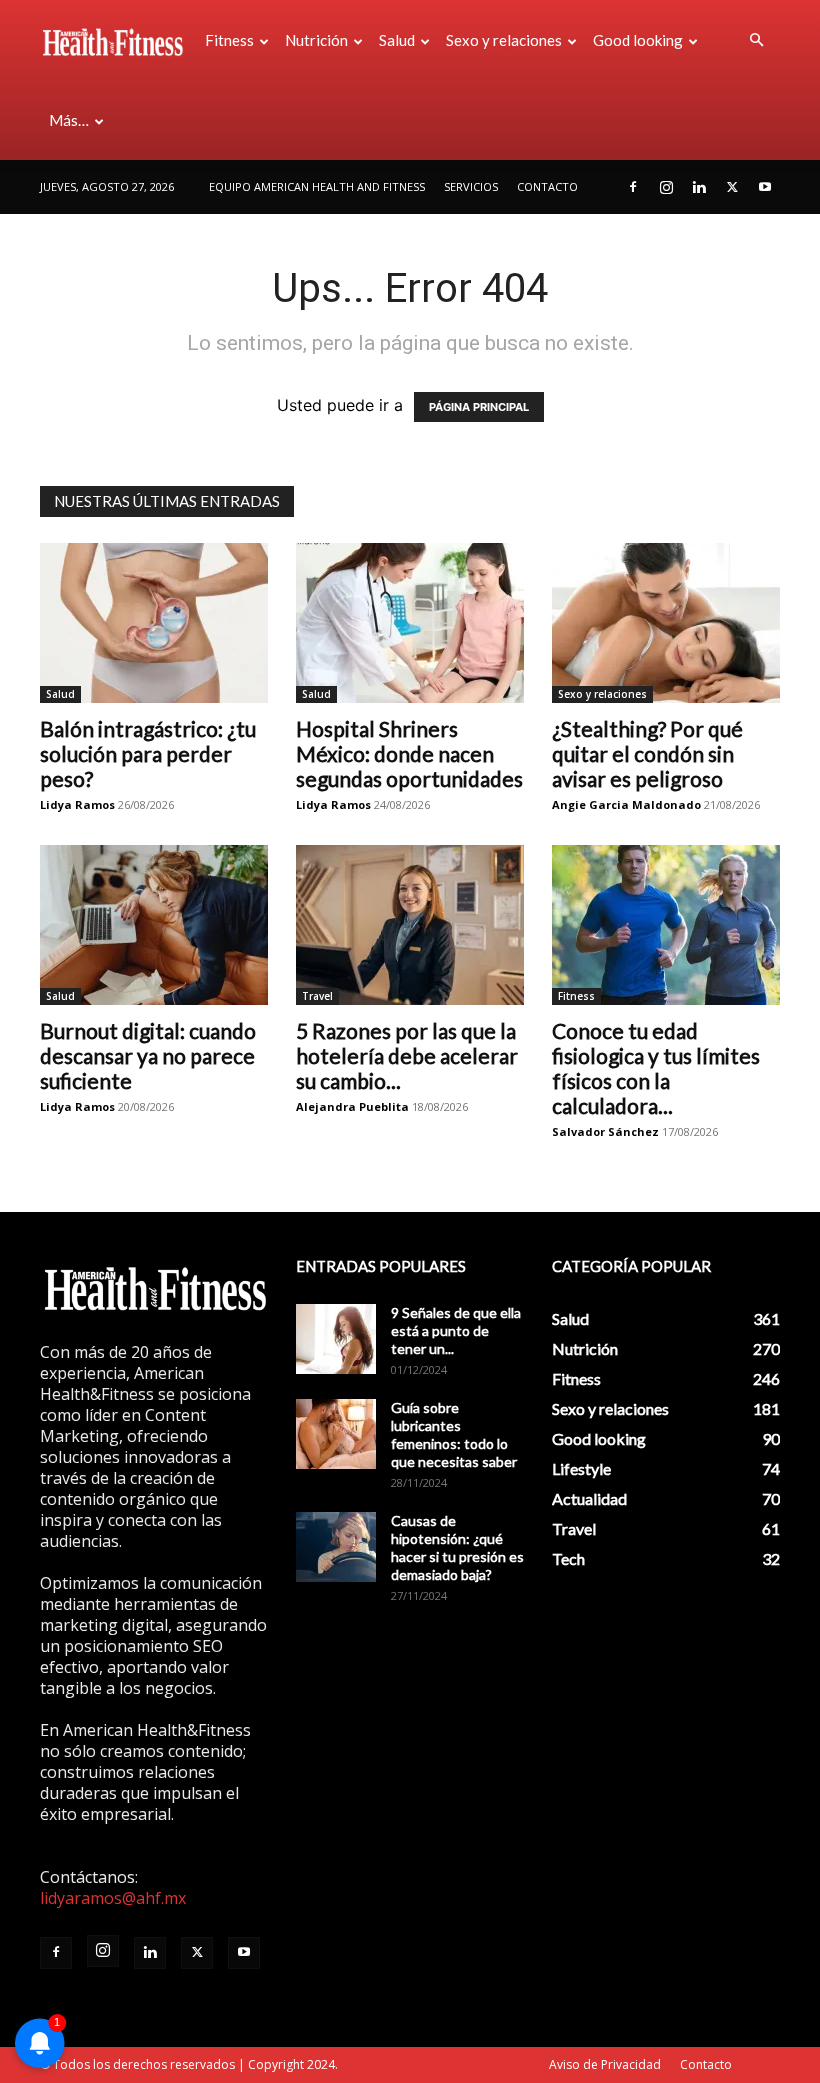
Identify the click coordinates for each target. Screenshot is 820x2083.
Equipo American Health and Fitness (317, 186)
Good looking (638, 40)
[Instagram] (666, 187)
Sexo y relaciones (504, 40)
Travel (317, 996)
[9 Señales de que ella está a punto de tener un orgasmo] (336, 1339)
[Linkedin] (699, 187)
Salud (397, 40)
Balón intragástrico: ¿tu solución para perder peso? (148, 753)
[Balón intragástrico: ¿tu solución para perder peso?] (154, 623)
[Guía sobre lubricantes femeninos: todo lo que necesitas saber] (336, 1434)
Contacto (547, 186)
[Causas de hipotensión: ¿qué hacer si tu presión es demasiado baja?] (336, 1547)
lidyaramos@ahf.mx (113, 1898)
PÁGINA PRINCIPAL (479, 407)
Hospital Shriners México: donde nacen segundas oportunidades (409, 753)
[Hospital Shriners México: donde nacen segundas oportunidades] (410, 623)
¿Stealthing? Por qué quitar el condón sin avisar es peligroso (647, 753)
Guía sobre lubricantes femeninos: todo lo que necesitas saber (454, 1434)
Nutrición (316, 40)
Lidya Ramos (77, 804)
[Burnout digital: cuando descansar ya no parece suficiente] (154, 925)
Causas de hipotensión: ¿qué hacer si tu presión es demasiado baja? (457, 1547)
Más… (69, 120)
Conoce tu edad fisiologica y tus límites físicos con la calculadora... (656, 1068)
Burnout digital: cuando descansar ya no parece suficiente (148, 1055)
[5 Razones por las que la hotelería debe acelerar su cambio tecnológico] (410, 925)
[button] (756, 40)
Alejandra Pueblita (352, 1106)
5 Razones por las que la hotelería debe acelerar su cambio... (407, 1055)
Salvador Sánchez (605, 1131)
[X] (732, 187)
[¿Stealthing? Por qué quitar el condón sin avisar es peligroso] (666, 623)
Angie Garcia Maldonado (626, 804)
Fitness (229, 40)
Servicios (471, 186)
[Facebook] (633, 187)
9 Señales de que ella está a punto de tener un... (456, 1330)
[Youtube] (765, 187)
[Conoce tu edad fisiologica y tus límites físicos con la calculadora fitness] (666, 925)
